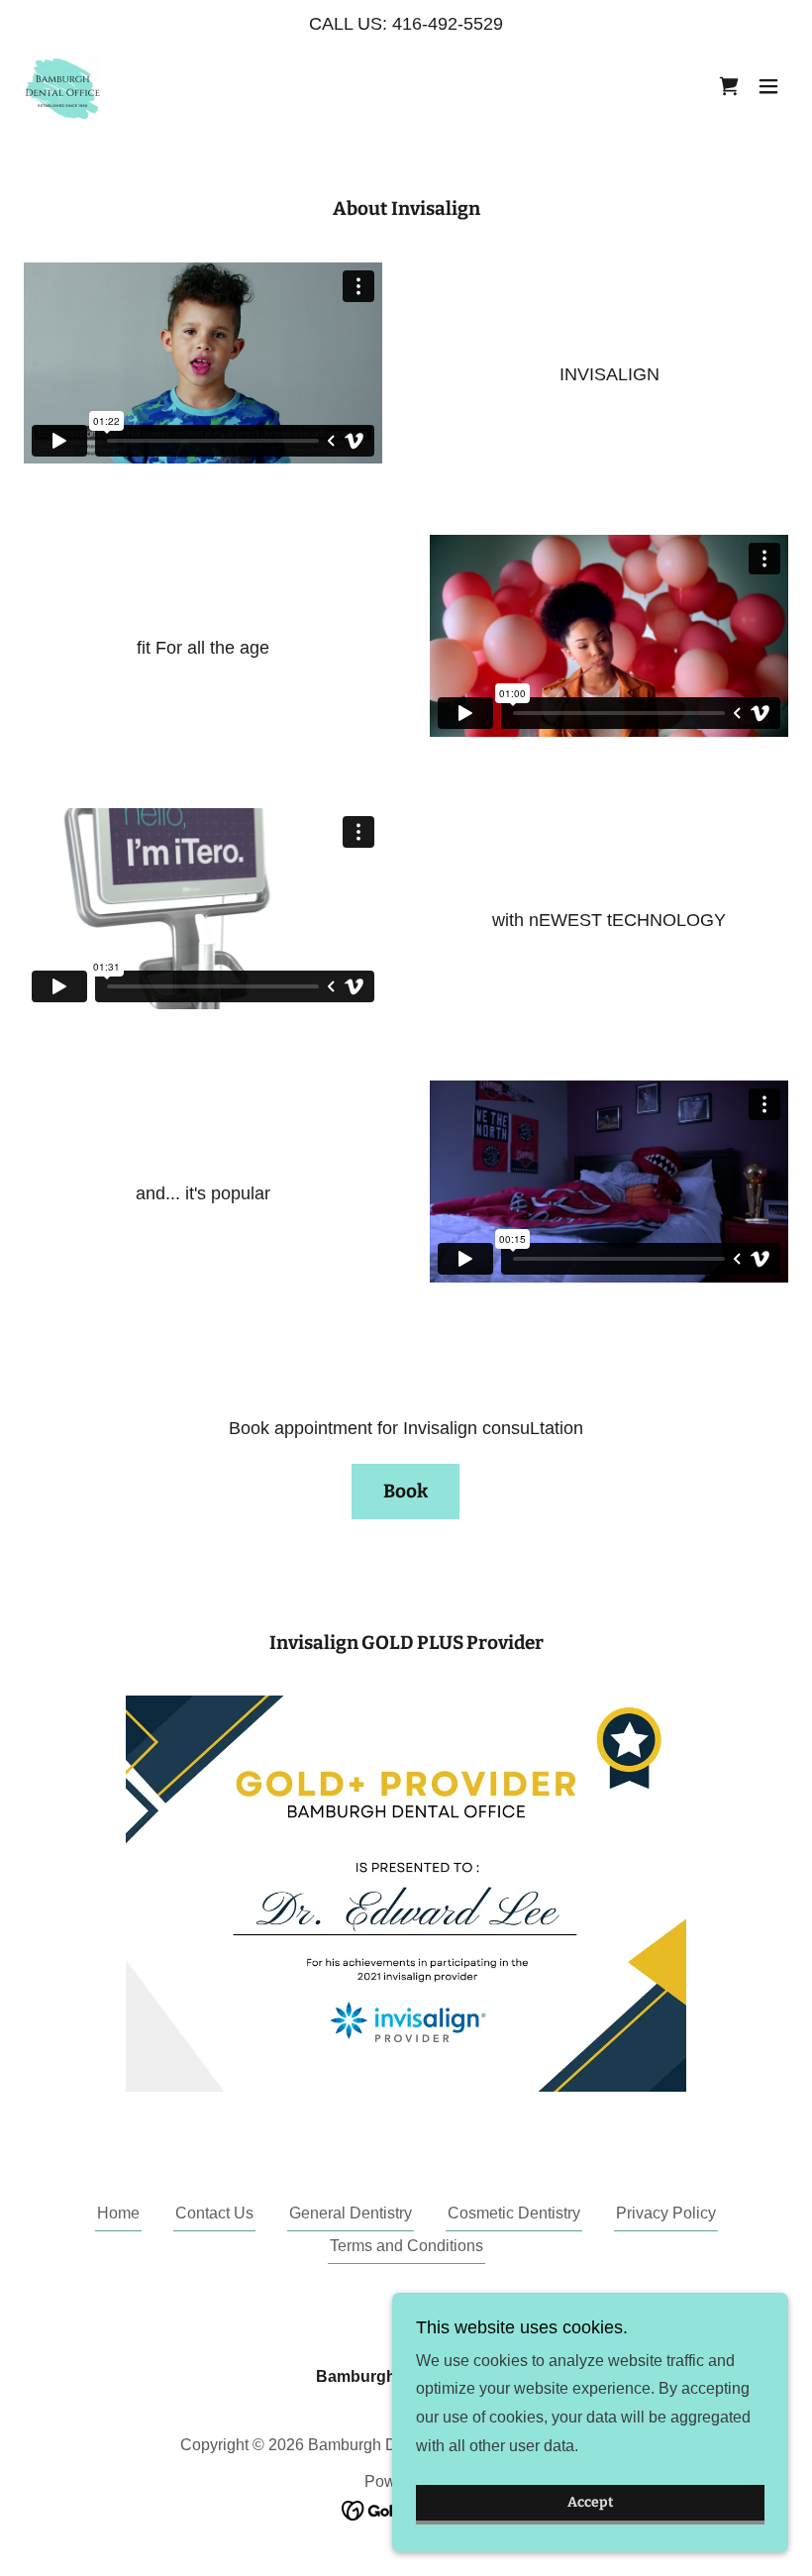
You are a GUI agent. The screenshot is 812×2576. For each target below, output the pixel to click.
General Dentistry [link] (351, 2213)
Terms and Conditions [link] (406, 2246)
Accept (591, 2503)
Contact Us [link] (214, 2213)
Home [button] (118, 2213)
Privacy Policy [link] (666, 2213)
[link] (62, 86)
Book (406, 1491)
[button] (768, 86)
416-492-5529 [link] (448, 24)
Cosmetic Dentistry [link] (514, 2213)
